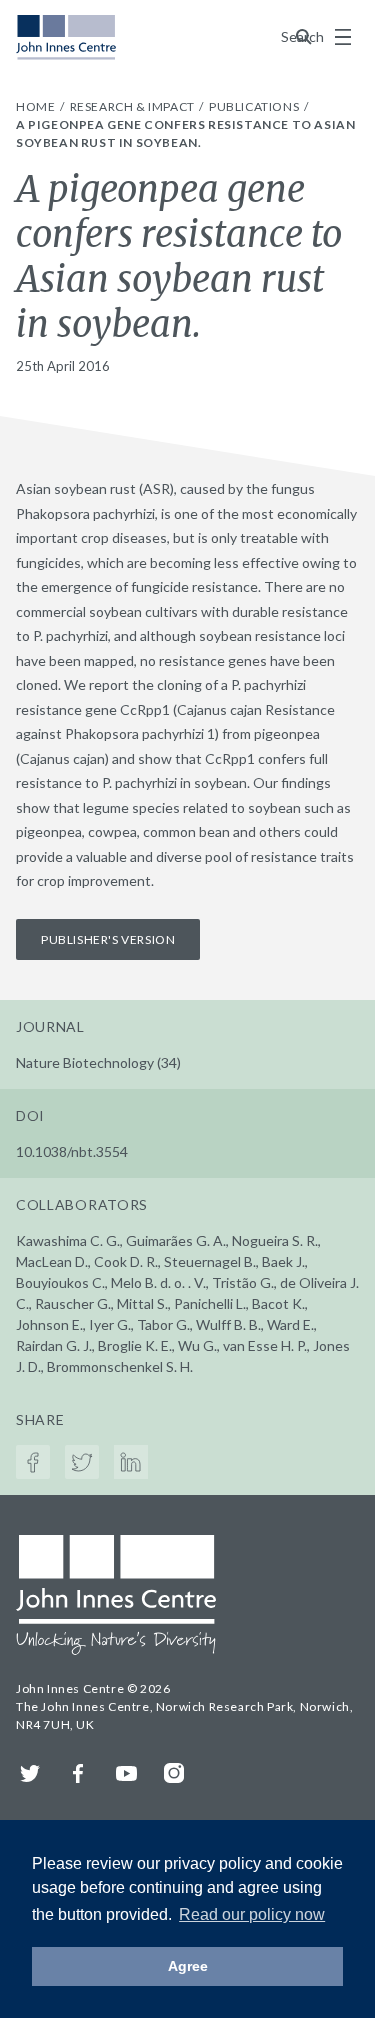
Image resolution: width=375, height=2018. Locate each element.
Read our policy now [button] (252, 1914)
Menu (343, 37)
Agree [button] (188, 1966)
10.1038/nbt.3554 (72, 1151)
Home (37, 106)
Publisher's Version (108, 939)
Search (304, 36)
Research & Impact (134, 106)
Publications (255, 106)
